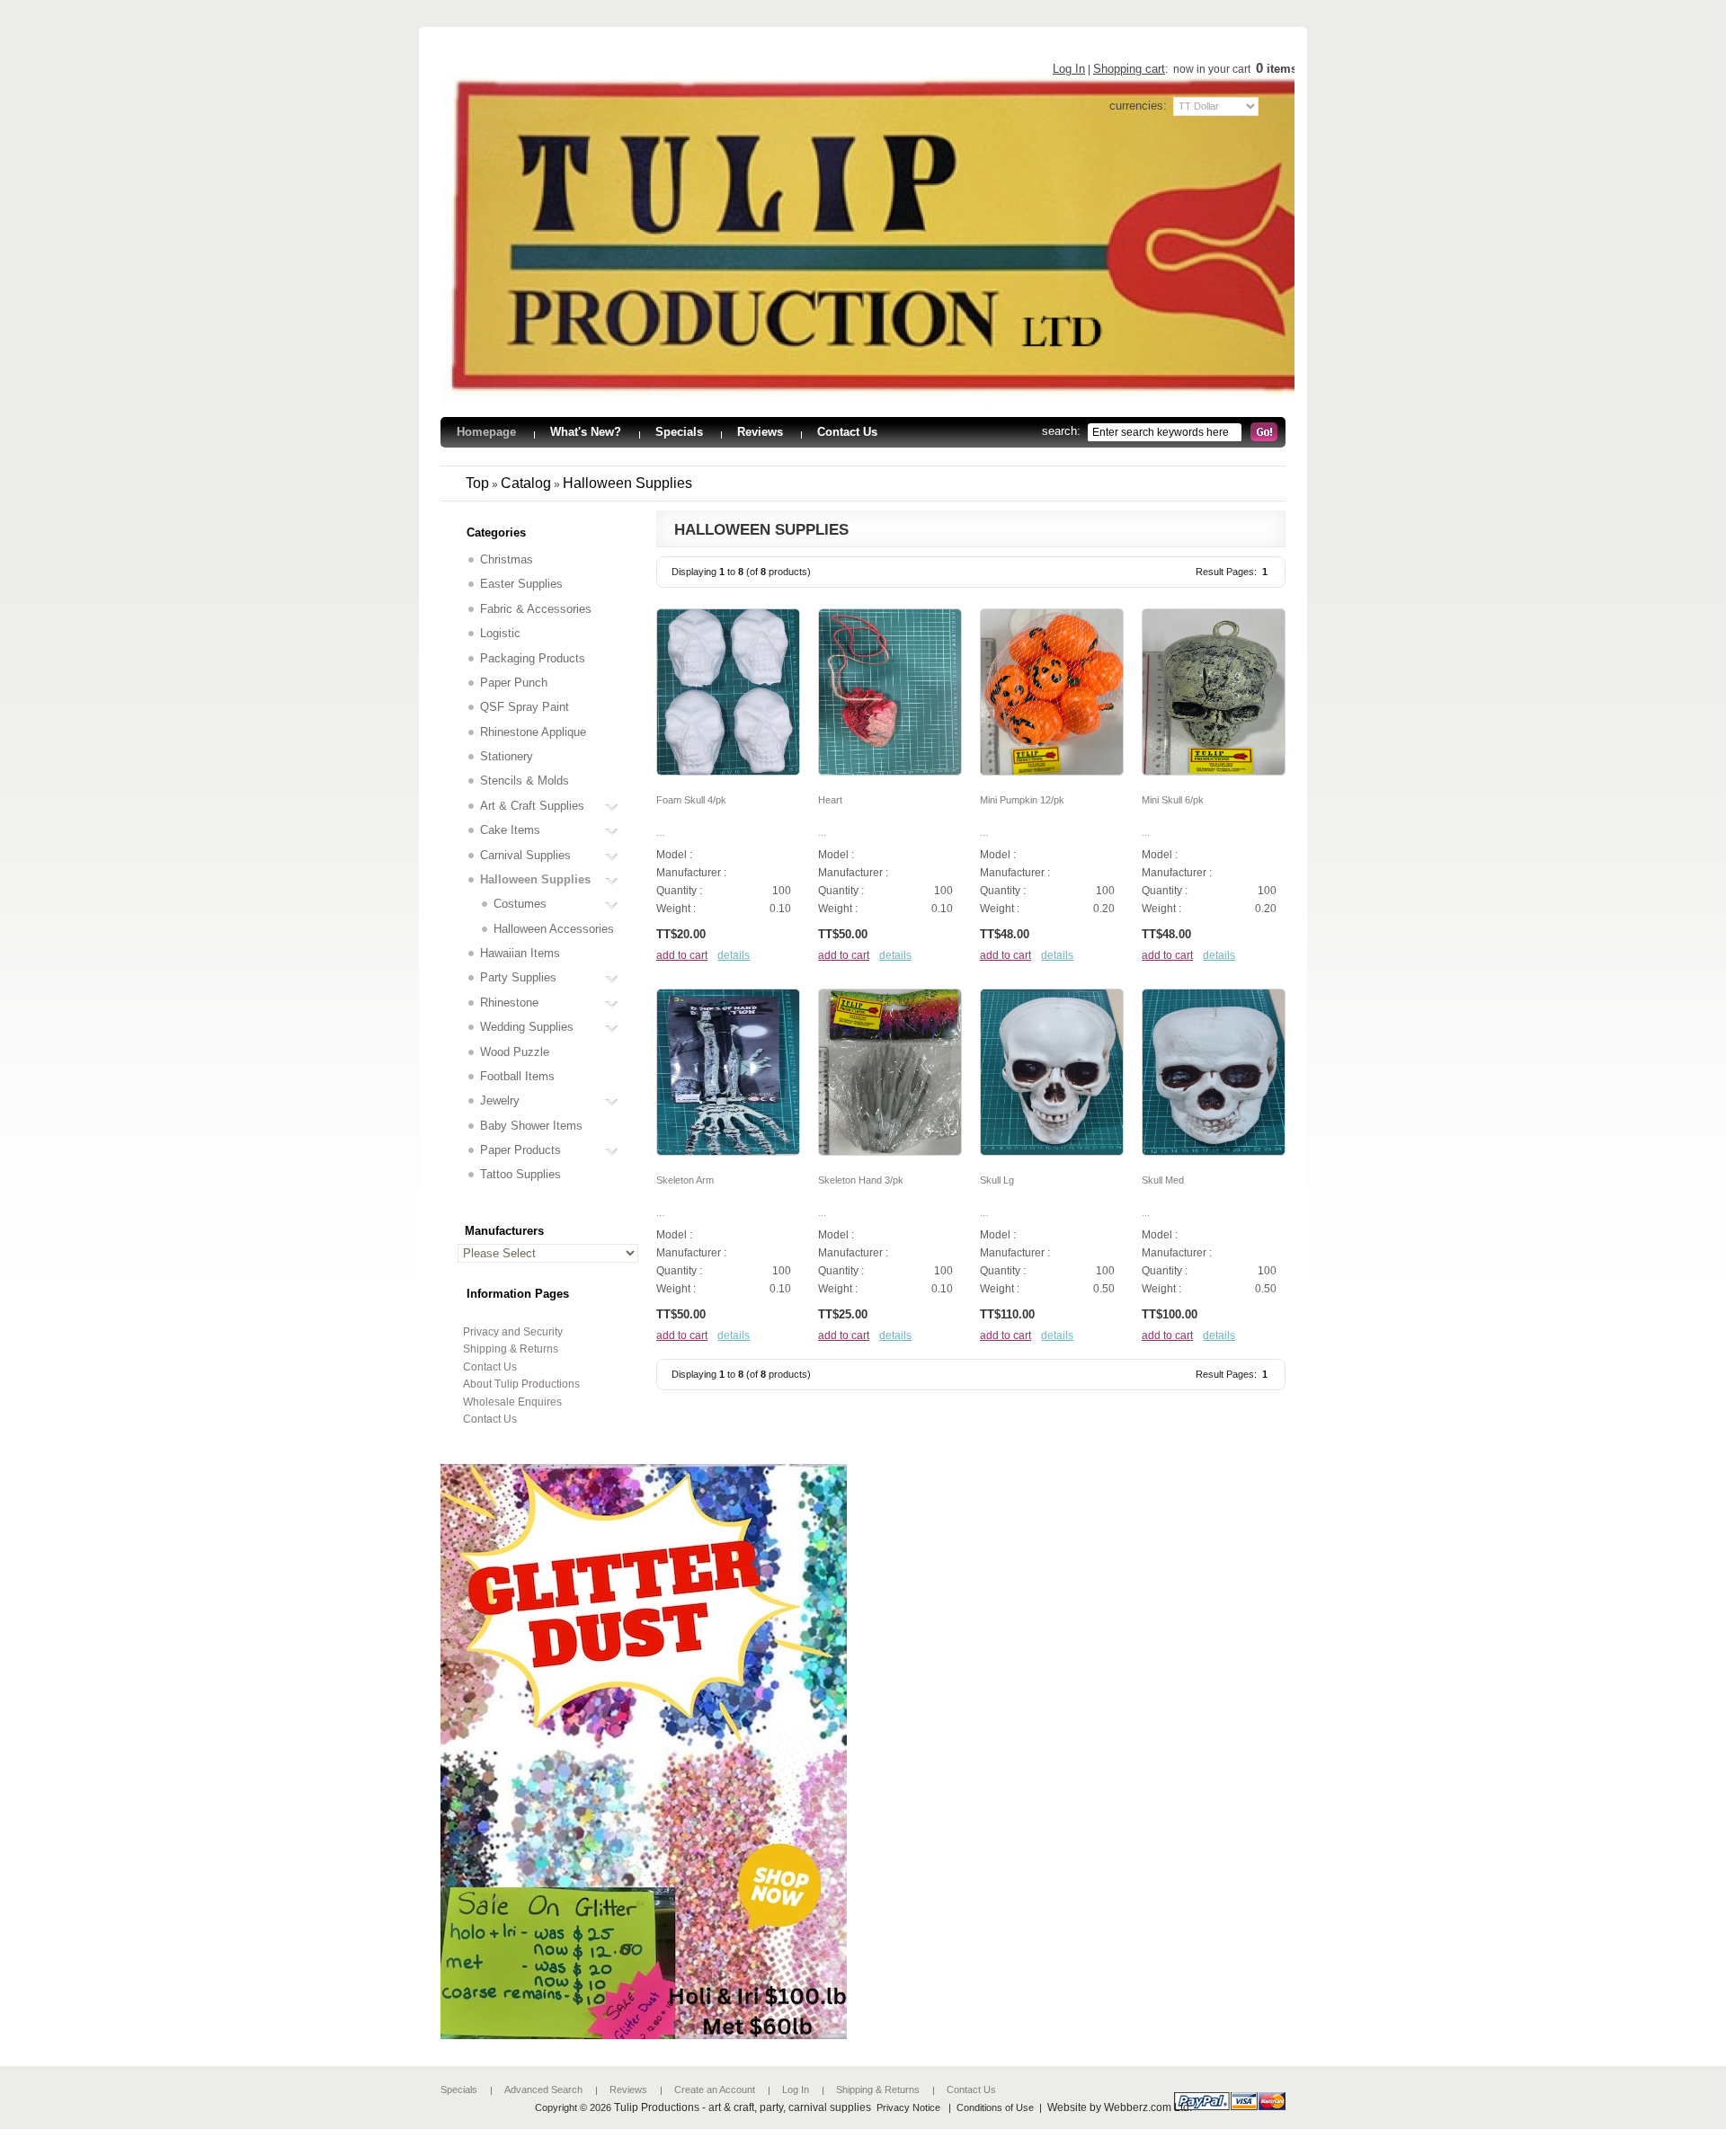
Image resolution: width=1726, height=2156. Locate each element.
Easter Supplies (521, 584)
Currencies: (1138, 106)
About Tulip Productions (521, 1384)
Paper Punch (514, 683)
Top (477, 483)
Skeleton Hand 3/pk (861, 1180)
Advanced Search (543, 2089)
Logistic (500, 633)
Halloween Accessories (554, 929)
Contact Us (490, 1367)
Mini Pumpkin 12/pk (1022, 800)
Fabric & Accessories (536, 609)
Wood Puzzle (515, 1052)
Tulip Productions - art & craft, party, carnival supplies (743, 2107)
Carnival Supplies (525, 855)
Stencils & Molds (525, 781)
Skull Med (1163, 1180)
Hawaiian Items (520, 953)
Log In (1069, 69)
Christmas (507, 559)
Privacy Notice (908, 2107)
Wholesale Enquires (512, 1402)
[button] (682, 955)
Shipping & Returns (511, 1349)
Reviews (628, 2089)
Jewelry (500, 1100)
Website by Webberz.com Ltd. (1120, 2107)
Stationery (507, 756)
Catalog (526, 483)
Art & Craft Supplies (532, 806)
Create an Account (715, 2089)
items (1277, 69)
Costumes (520, 904)
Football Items (517, 1076)
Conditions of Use (995, 2107)
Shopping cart (1129, 69)
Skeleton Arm (685, 1180)
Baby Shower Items (531, 1126)
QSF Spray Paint (525, 707)
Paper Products (520, 1150)
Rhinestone (509, 1003)
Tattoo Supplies (520, 1174)
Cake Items (510, 830)
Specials (459, 2089)
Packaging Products (533, 658)
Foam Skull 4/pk (691, 800)
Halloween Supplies (627, 483)
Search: (1065, 431)
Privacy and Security (513, 1332)
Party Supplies (518, 977)
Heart (830, 800)
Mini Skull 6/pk (1173, 800)
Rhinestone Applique (533, 732)
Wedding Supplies (527, 1027)
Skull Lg (997, 1180)
